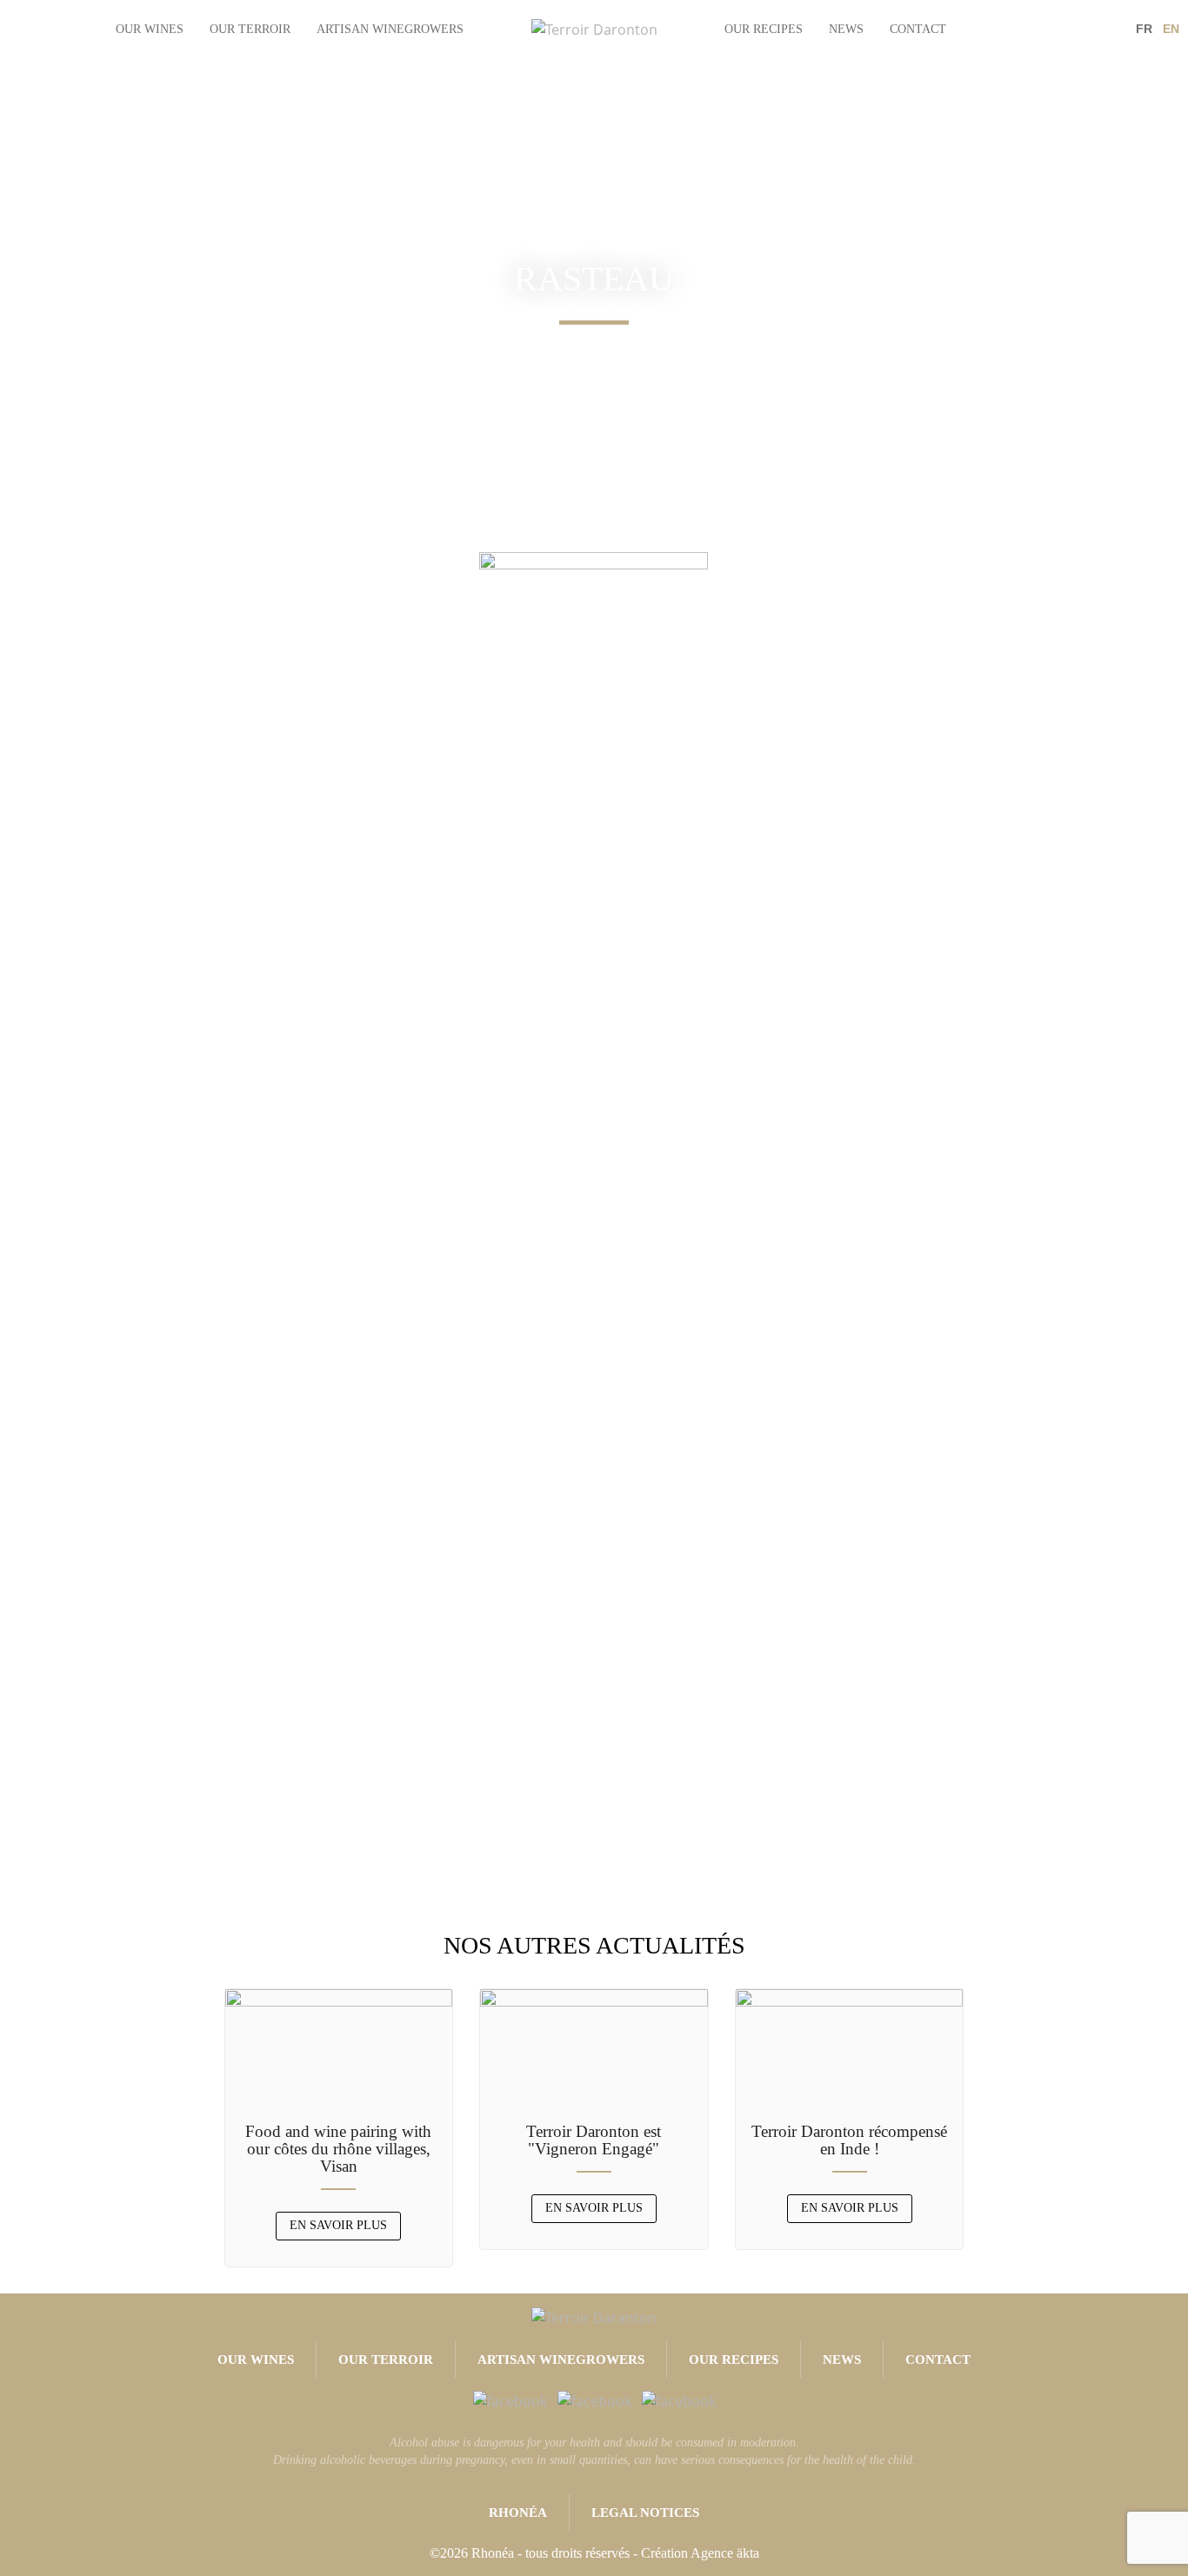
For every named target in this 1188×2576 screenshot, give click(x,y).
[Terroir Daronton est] (594, 2048)
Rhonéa (518, 2513)
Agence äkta (725, 2553)
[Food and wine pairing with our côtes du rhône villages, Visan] (339, 2048)
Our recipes (764, 29)
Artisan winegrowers (390, 29)
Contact (918, 29)
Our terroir (250, 29)
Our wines (150, 29)
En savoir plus (338, 2225)
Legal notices (645, 2513)
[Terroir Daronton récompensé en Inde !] (850, 2048)
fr (1144, 29)
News (846, 29)
